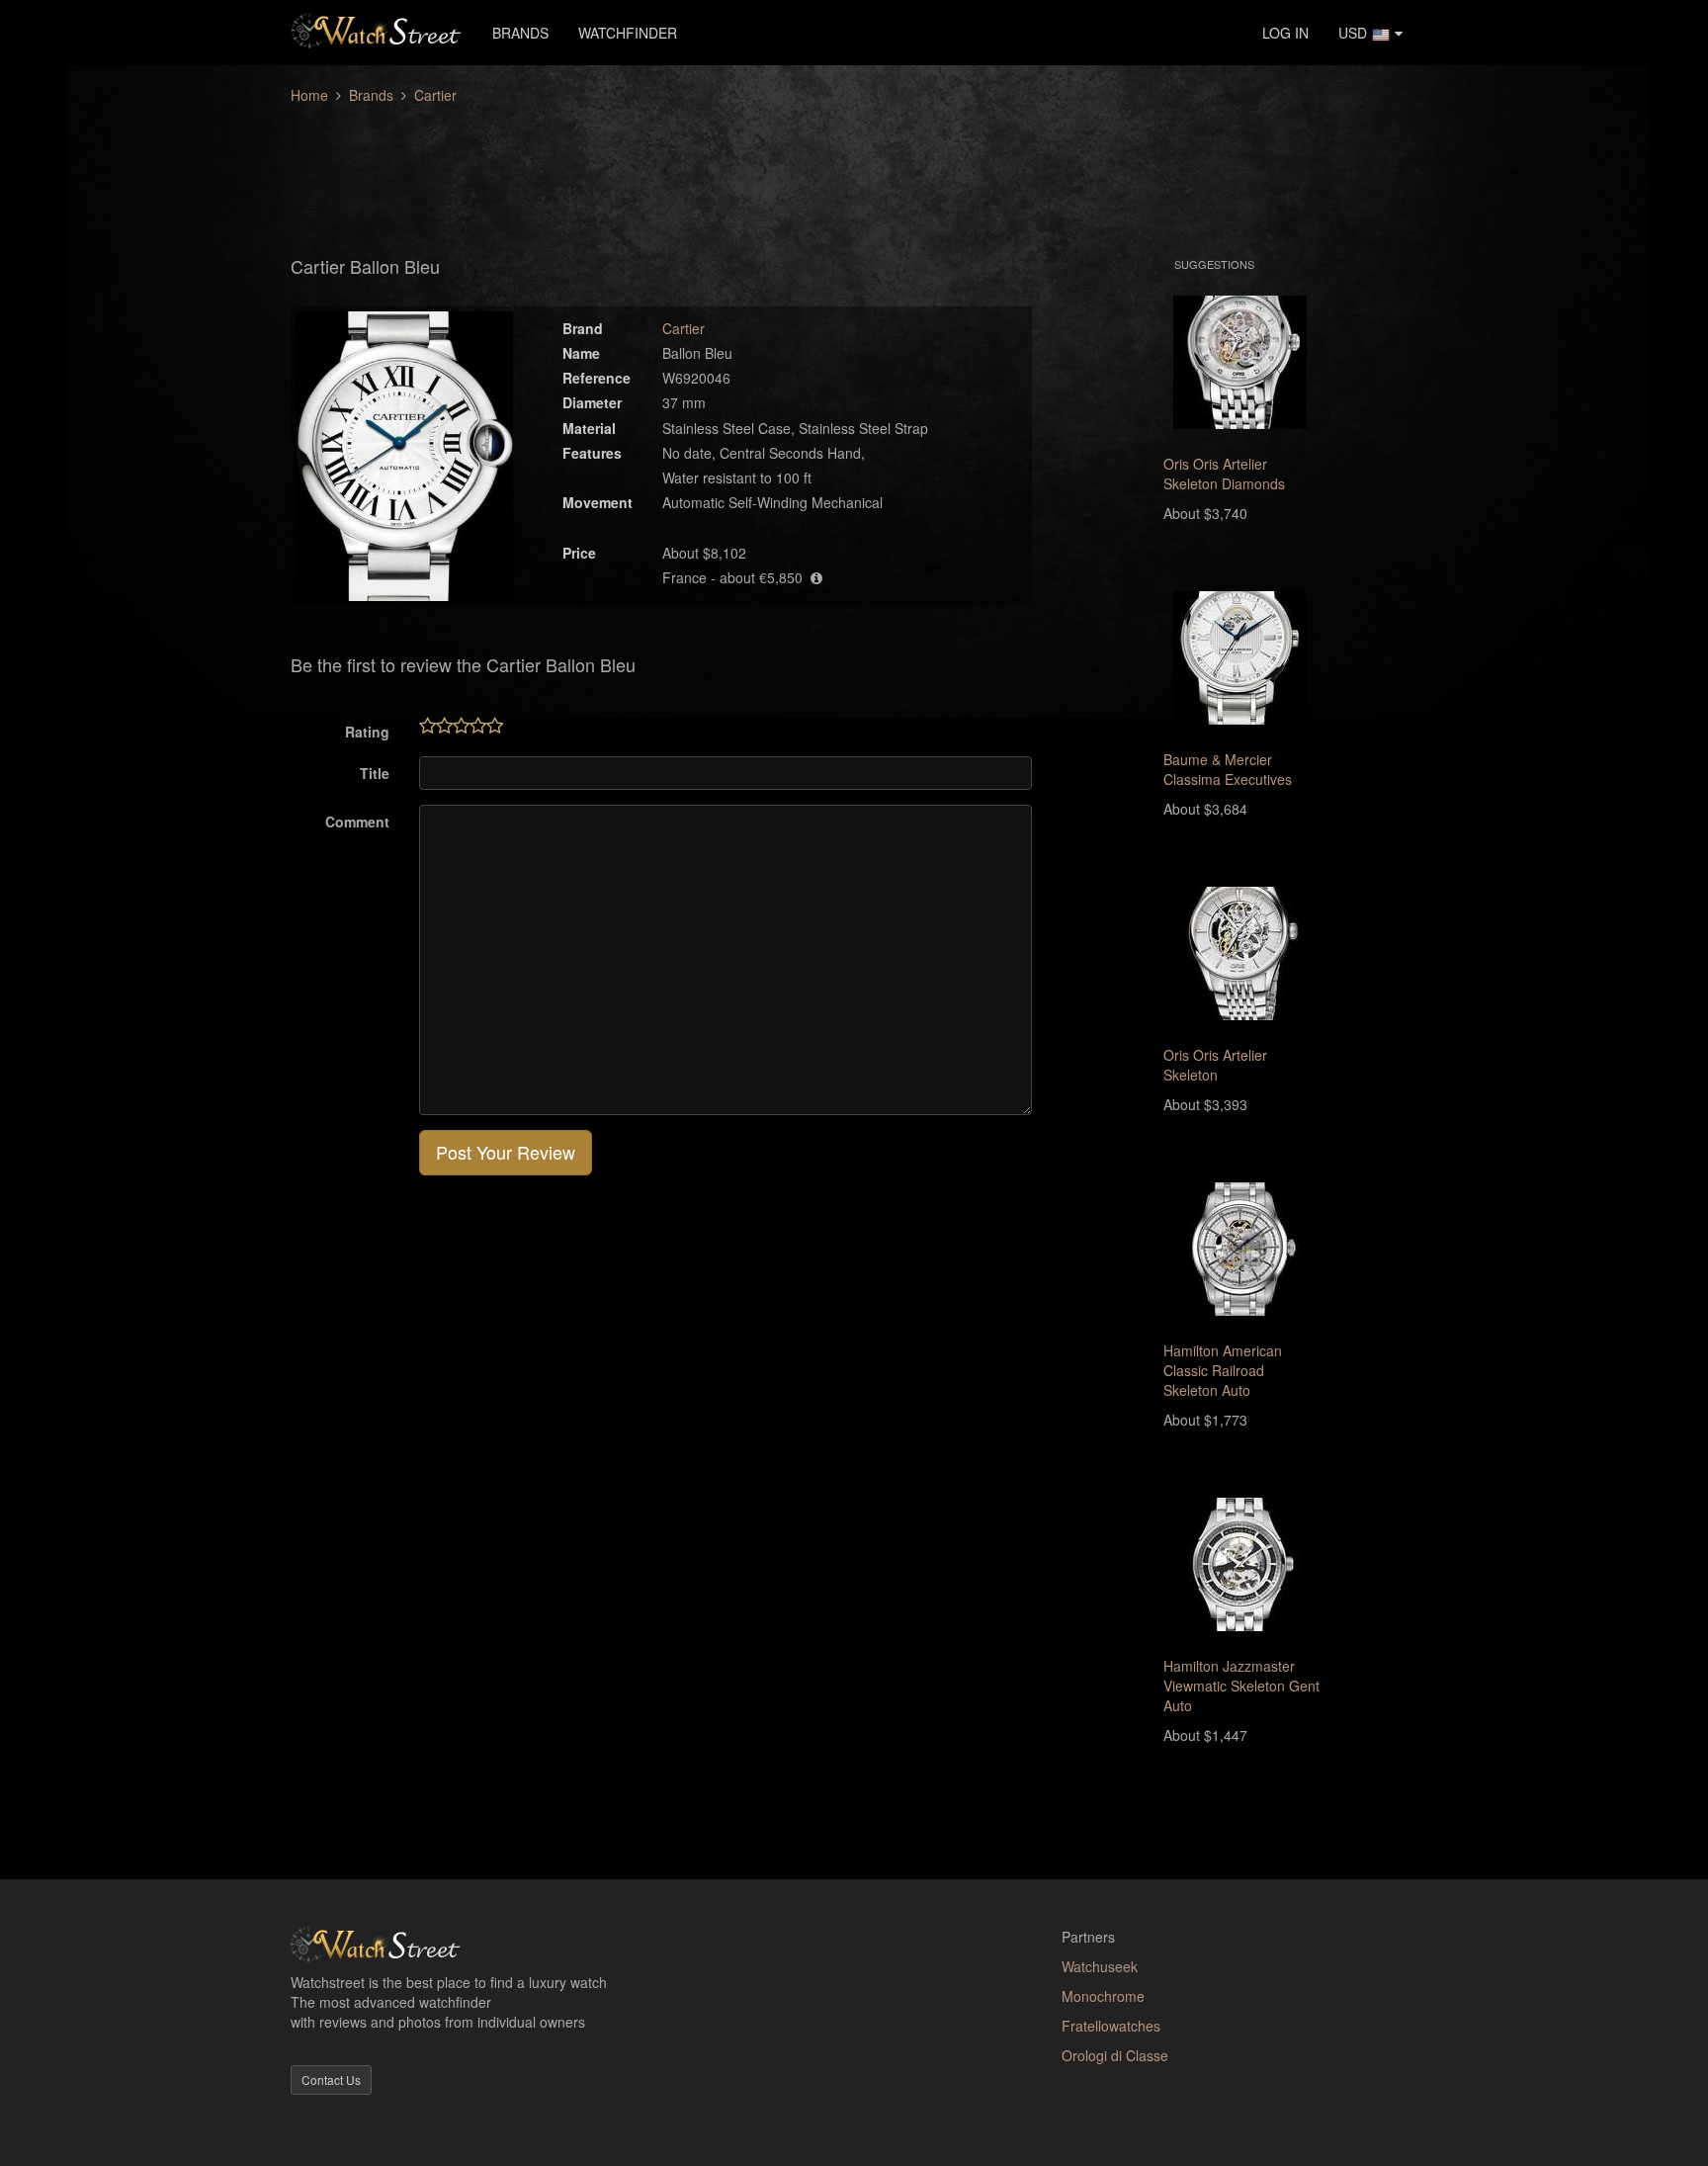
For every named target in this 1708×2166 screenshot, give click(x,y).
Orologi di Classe (1115, 2055)
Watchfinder (628, 33)
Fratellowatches (1111, 2026)
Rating (367, 732)
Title (375, 773)
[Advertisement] (854, 169)
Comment (357, 822)
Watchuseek (1100, 1966)
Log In (1285, 33)
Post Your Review (506, 1152)
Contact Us (331, 2079)
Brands (520, 33)
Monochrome (1103, 1996)
